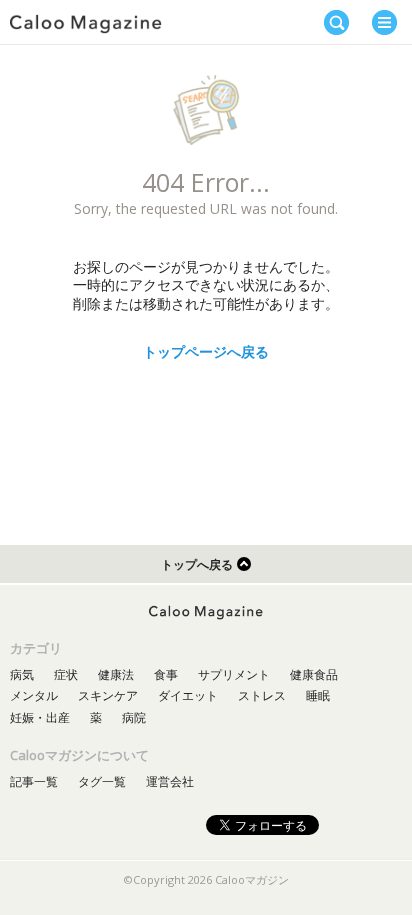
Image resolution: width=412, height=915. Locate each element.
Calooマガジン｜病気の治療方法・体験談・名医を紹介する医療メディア (86, 24)
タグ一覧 (102, 781)
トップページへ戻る (206, 351)
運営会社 (170, 781)
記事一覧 (34, 781)
